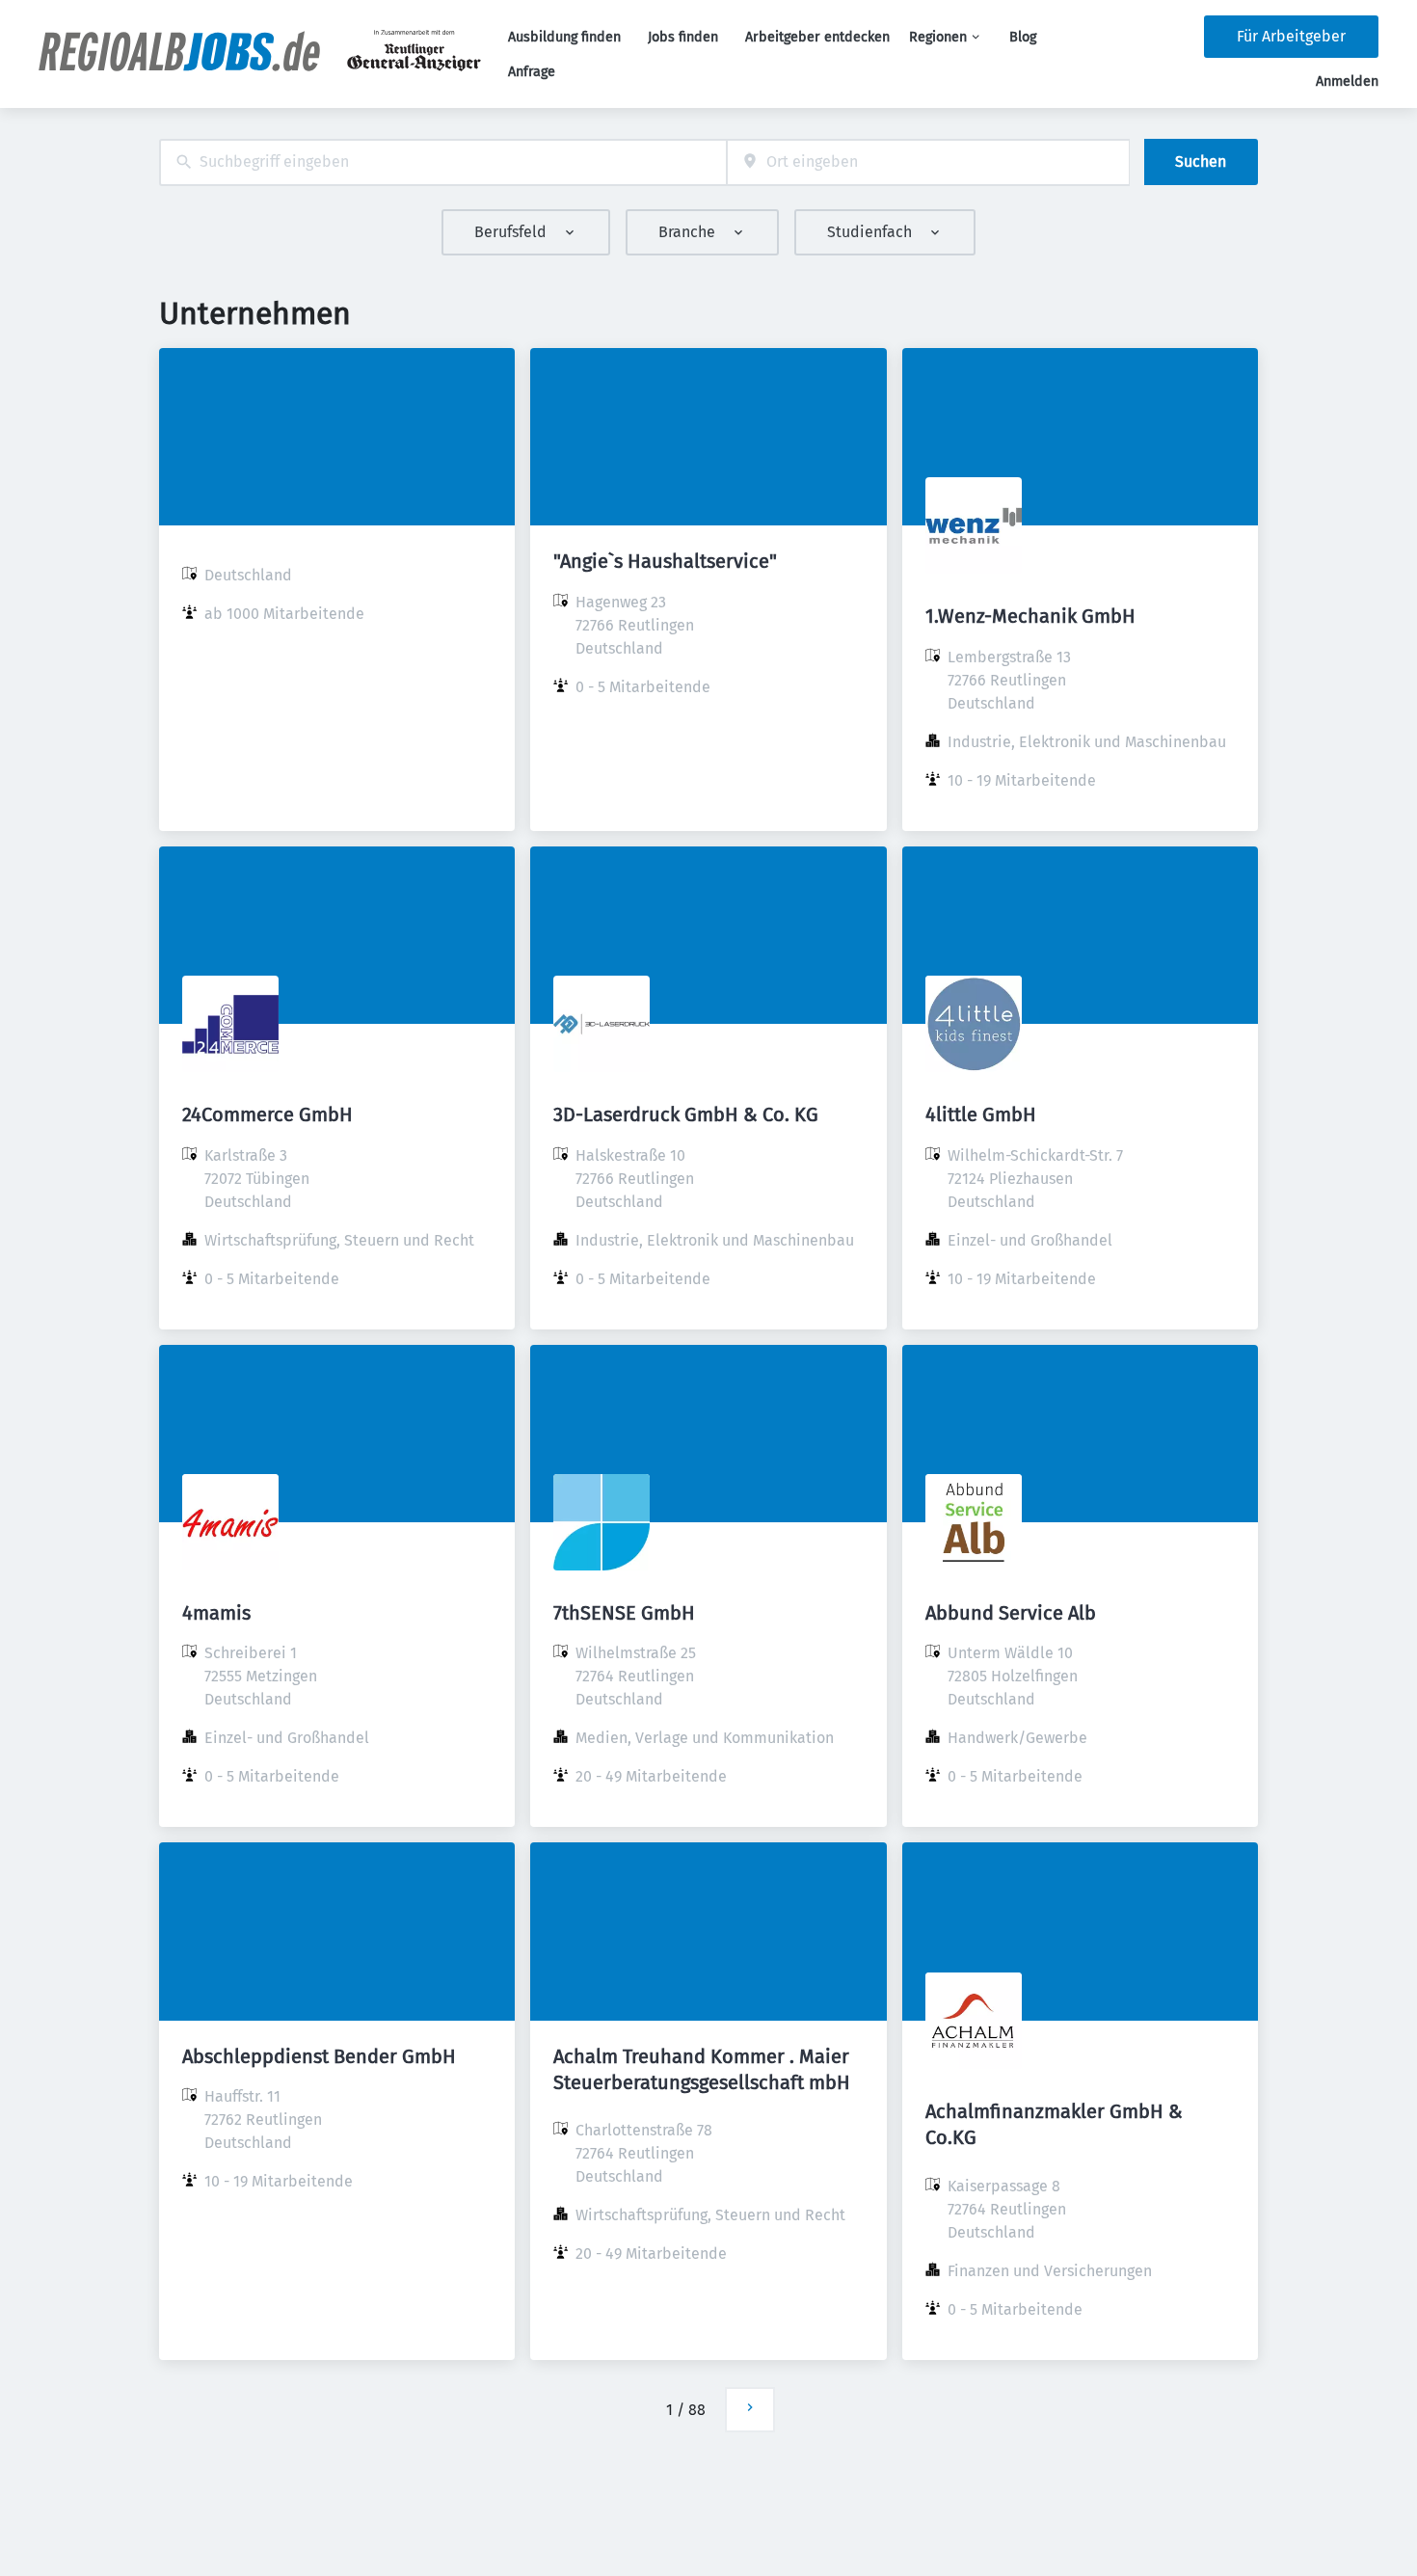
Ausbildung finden (564, 37)
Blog (1023, 37)
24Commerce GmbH (267, 1114)
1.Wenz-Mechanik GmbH (1030, 616)
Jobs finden (683, 37)
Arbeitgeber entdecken (817, 37)
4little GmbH (981, 1114)
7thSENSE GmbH (624, 1613)
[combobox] (443, 162)
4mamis (216, 1613)
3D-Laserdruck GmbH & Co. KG (686, 1114)
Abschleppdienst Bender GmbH (319, 2056)
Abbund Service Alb (1011, 1613)
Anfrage (532, 72)
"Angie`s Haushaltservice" (665, 561)
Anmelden (1347, 81)
